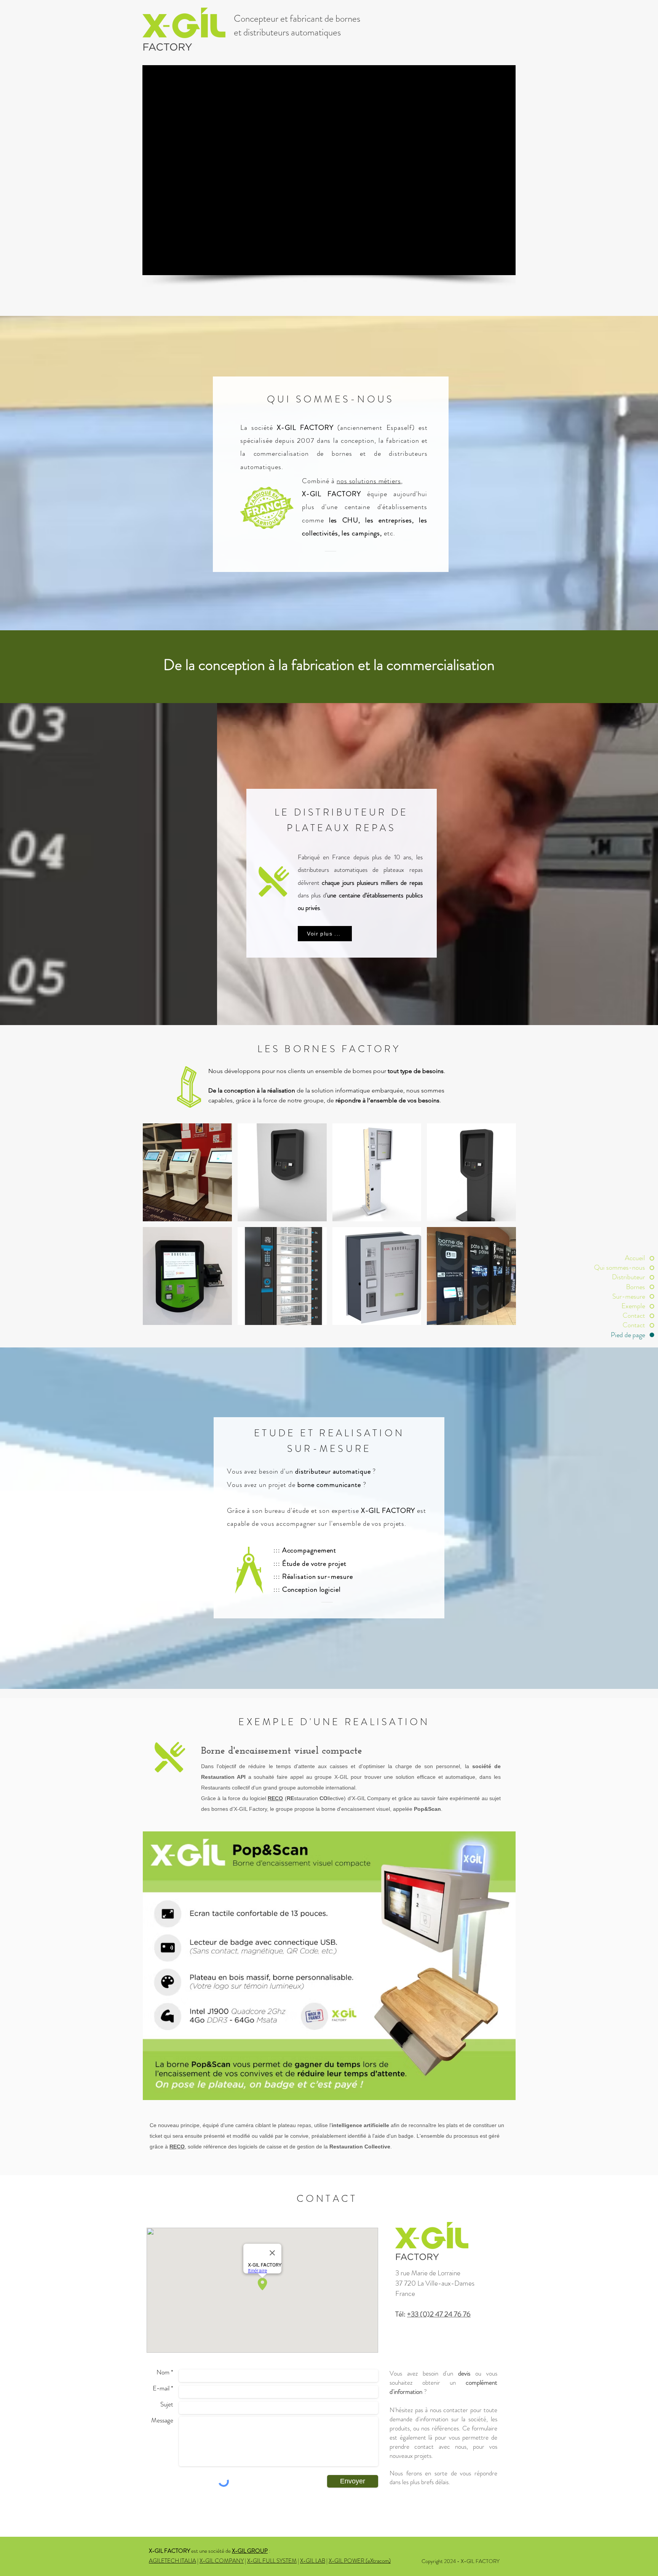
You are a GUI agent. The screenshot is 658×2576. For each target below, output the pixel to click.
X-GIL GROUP (250, 2551)
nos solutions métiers (369, 481)
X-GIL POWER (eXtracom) (360, 2561)
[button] (187, 1172)
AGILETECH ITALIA (172, 2561)
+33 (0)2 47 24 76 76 (439, 2314)
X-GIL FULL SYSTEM (272, 2561)
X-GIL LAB (313, 2561)
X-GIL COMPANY (222, 2561)
